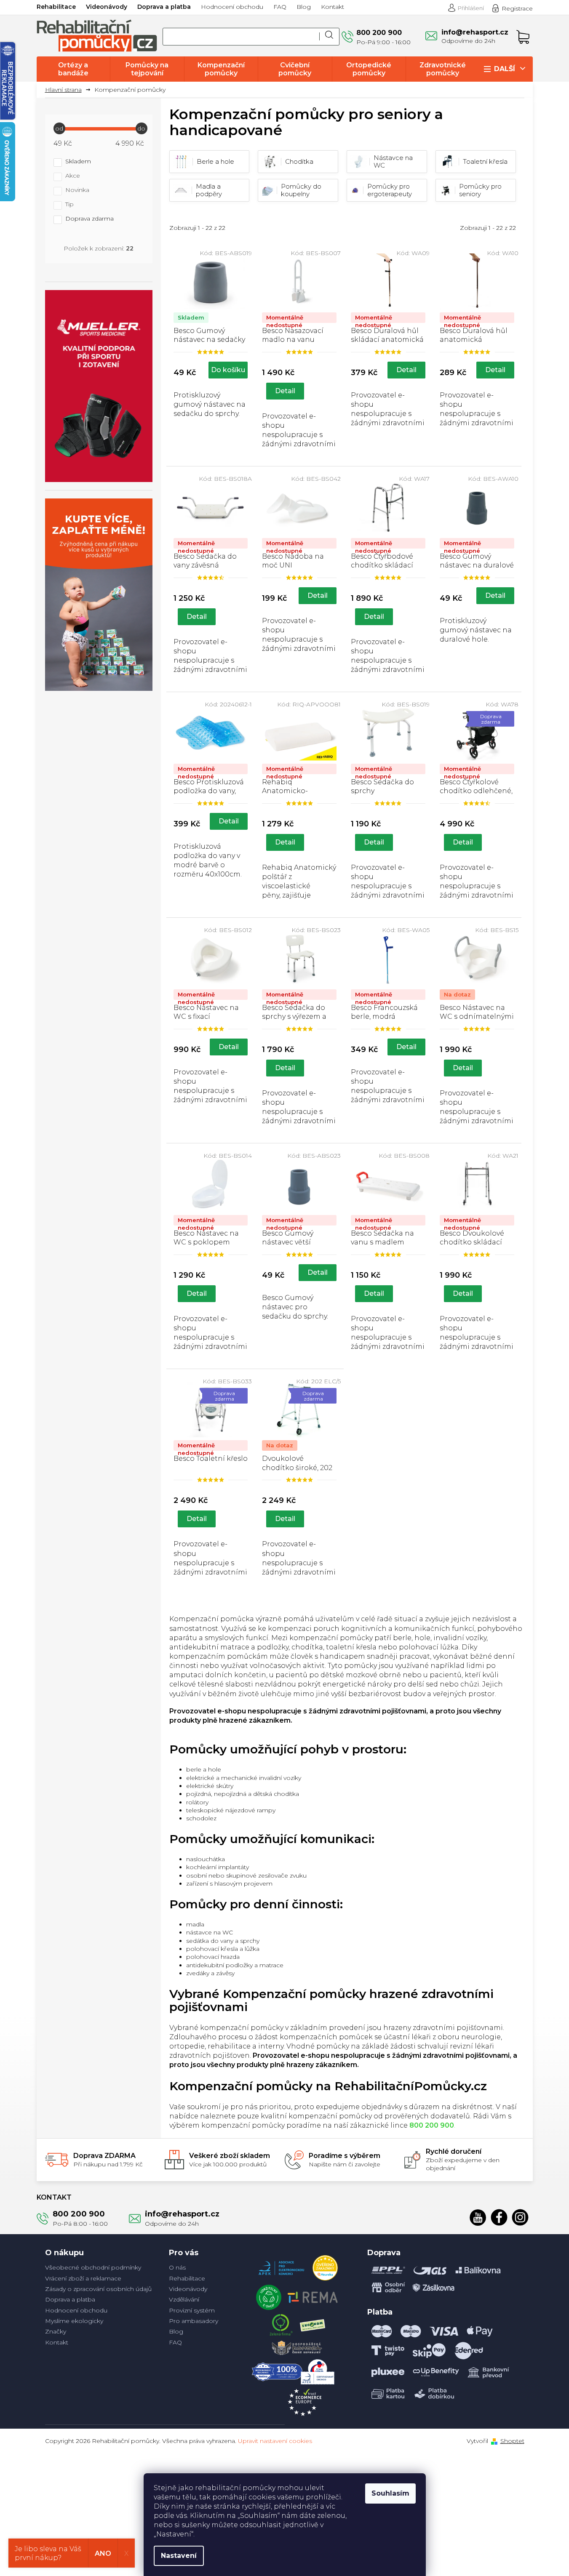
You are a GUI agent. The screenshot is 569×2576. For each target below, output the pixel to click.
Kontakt (333, 7)
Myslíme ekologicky (74, 2321)
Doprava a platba (164, 7)
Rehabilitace (56, 7)
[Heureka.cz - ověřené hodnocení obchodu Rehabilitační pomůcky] (325, 2266)
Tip (69, 205)
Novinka (77, 190)
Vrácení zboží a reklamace (83, 2278)
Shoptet (512, 2441)
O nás (177, 2267)
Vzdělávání (184, 2299)
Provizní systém (192, 2310)
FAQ (280, 7)
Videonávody (107, 7)
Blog (304, 7)
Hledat (329, 37)
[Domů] (67, 90)
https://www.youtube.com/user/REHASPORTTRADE (478, 2217)
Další (505, 69)
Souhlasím (390, 2493)
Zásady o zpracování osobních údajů (98, 2289)
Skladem (78, 162)
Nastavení (179, 2556)
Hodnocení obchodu (232, 7)
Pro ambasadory (194, 2321)
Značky (56, 2331)
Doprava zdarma (89, 219)
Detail (285, 391)
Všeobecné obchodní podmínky (93, 2267)
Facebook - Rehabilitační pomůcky (499, 2217)
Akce (73, 176)
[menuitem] (73, 69)
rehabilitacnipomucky (520, 2217)
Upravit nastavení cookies (275, 2441)
